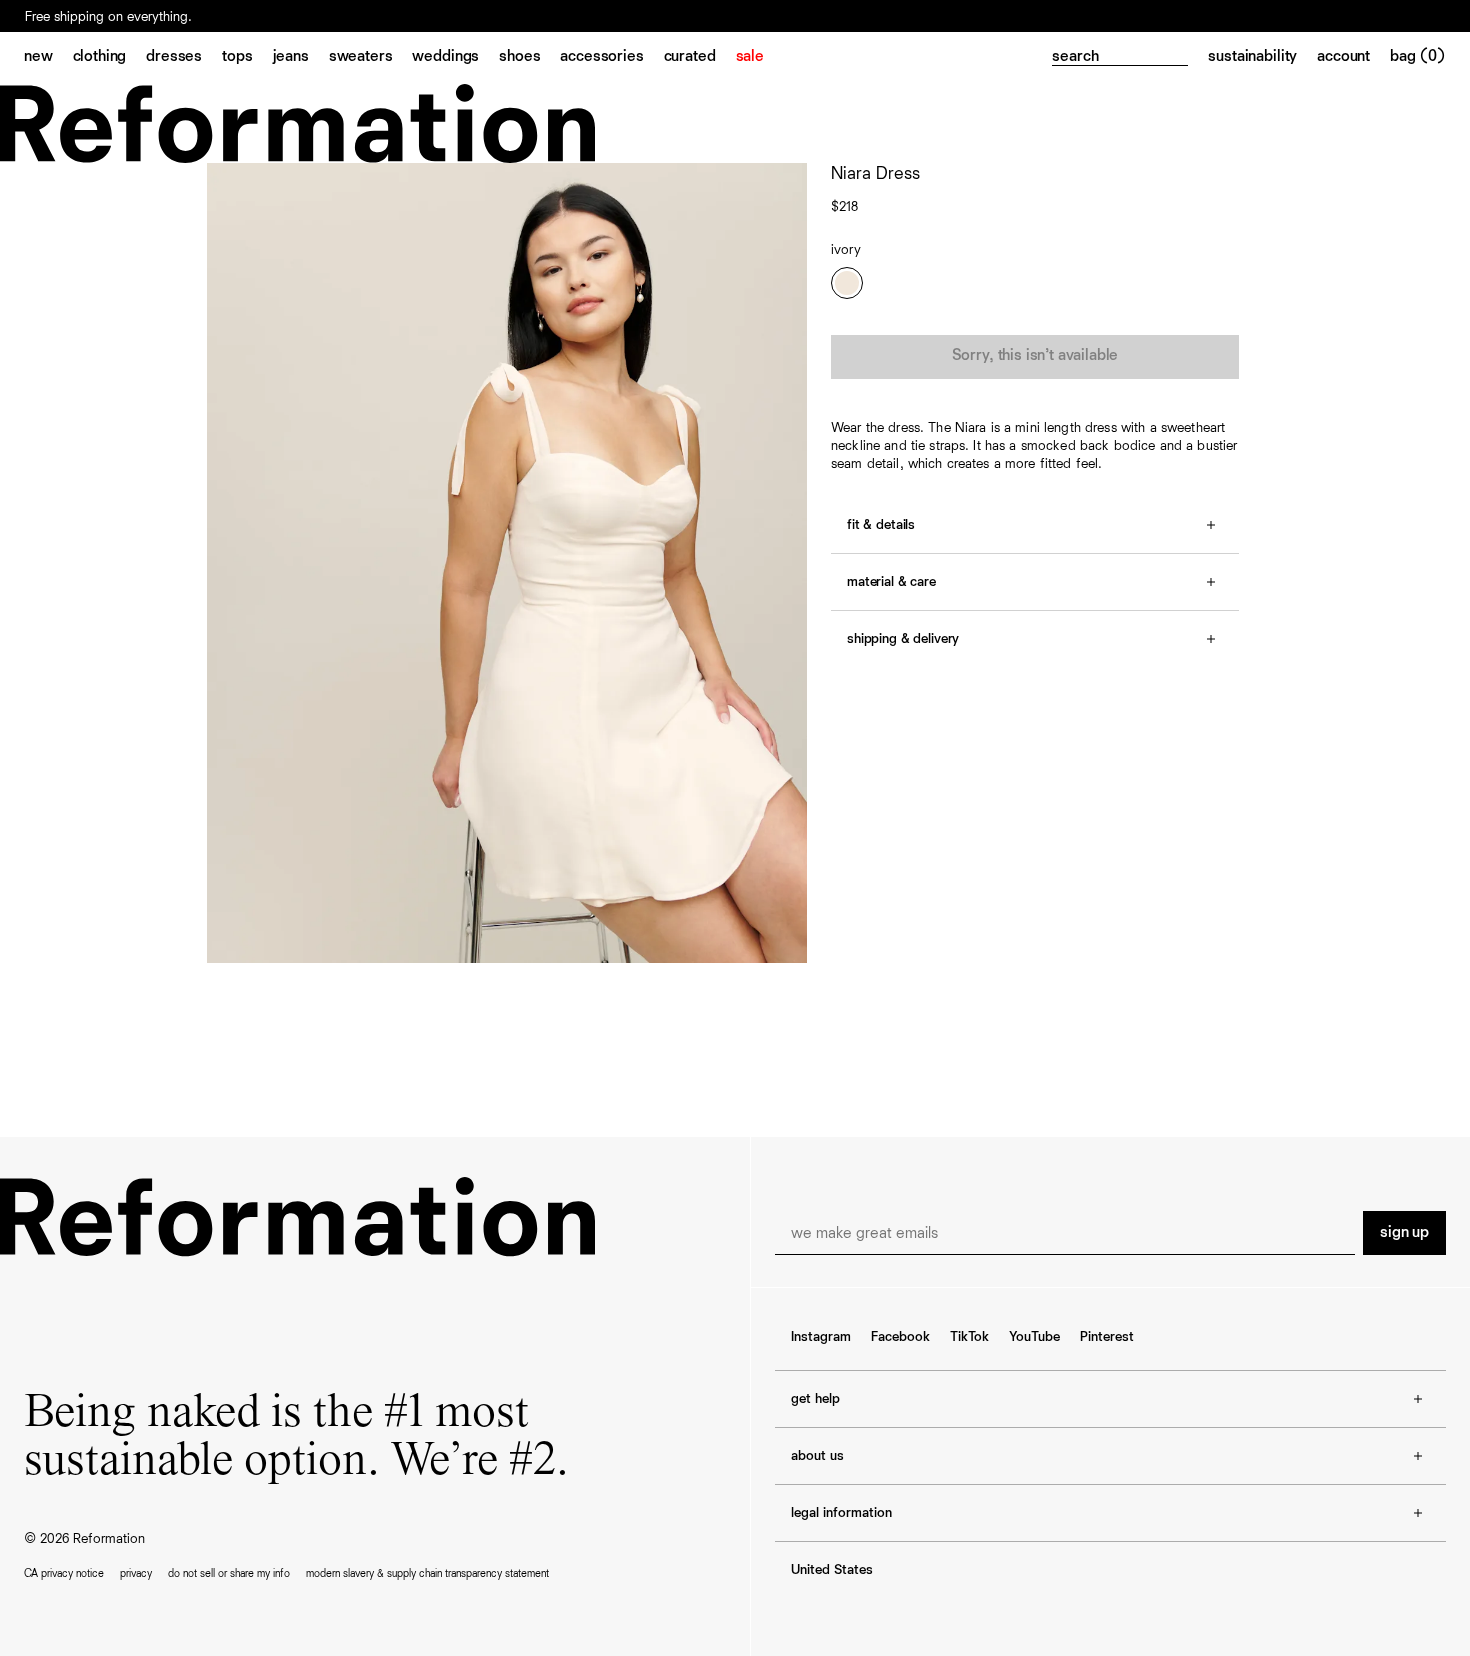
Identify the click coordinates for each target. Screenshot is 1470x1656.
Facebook (900, 1337)
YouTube (1034, 1337)
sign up (1404, 1233)
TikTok (969, 1337)
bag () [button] (1418, 57)
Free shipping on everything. (108, 17)
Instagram (821, 1337)
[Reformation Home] (735, 123)
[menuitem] (48, 58)
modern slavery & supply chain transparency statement (427, 1573)
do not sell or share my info (229, 1573)
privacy (136, 1573)
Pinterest (1107, 1337)
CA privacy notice (64, 1573)
